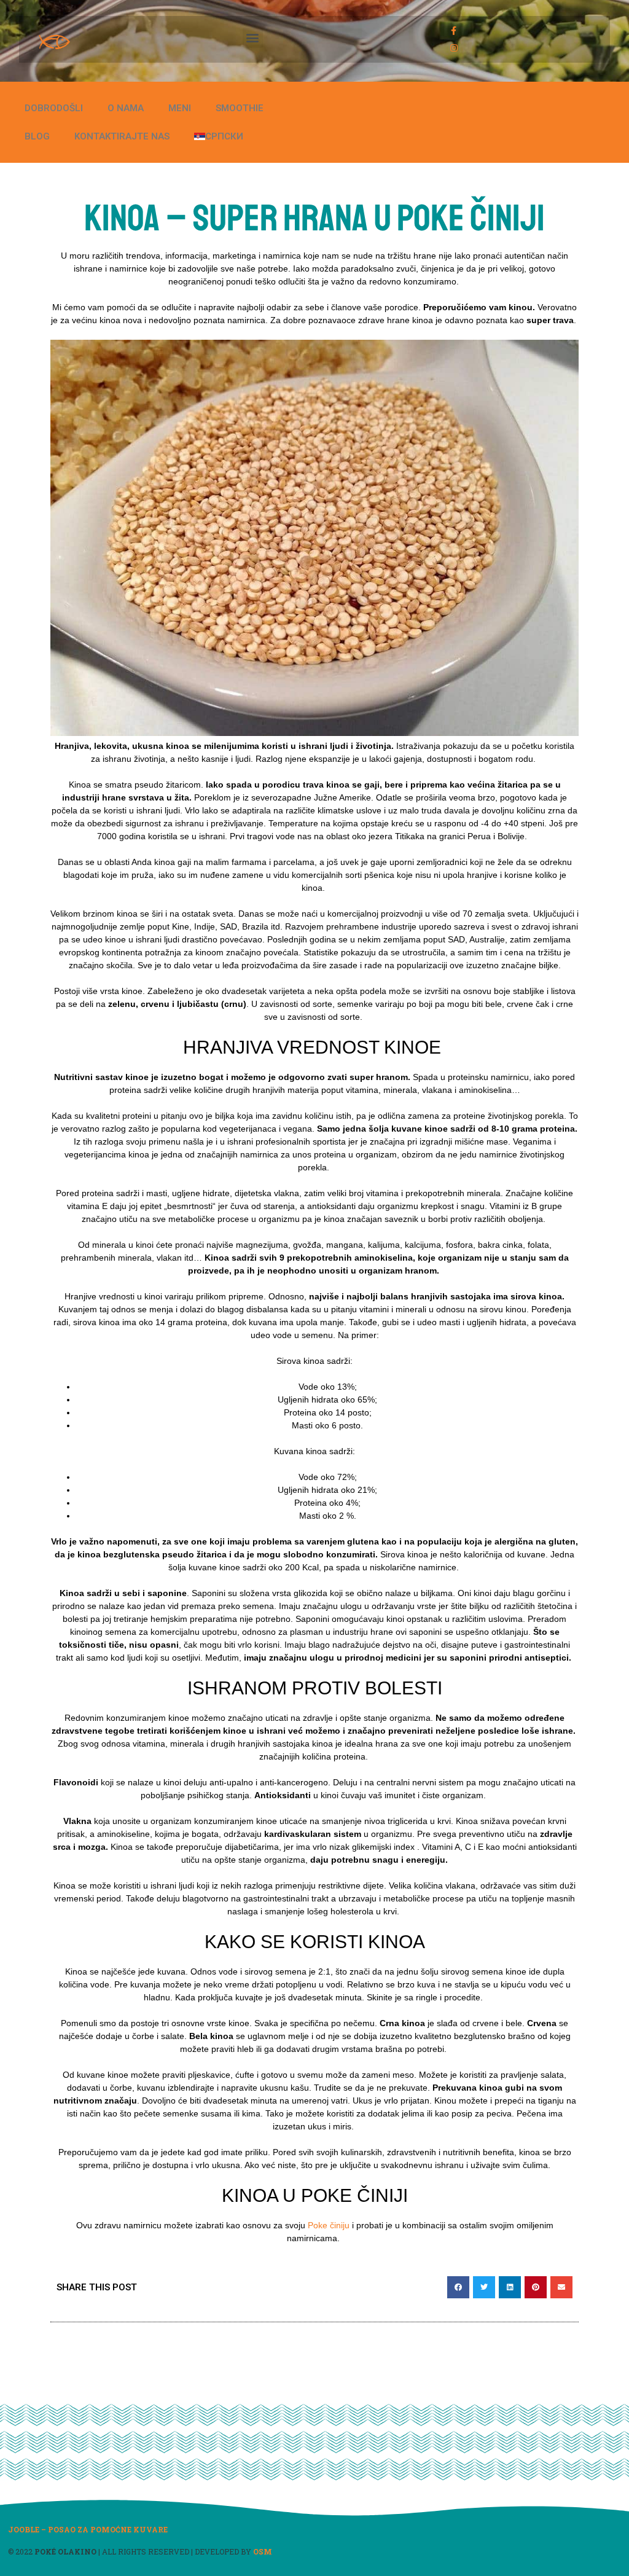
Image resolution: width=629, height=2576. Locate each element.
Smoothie (240, 108)
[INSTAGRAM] (454, 48)
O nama (126, 108)
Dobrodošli (54, 108)
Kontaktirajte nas (122, 136)
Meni (180, 108)
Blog (37, 136)
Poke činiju (329, 2225)
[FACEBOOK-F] (454, 31)
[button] (253, 38)
